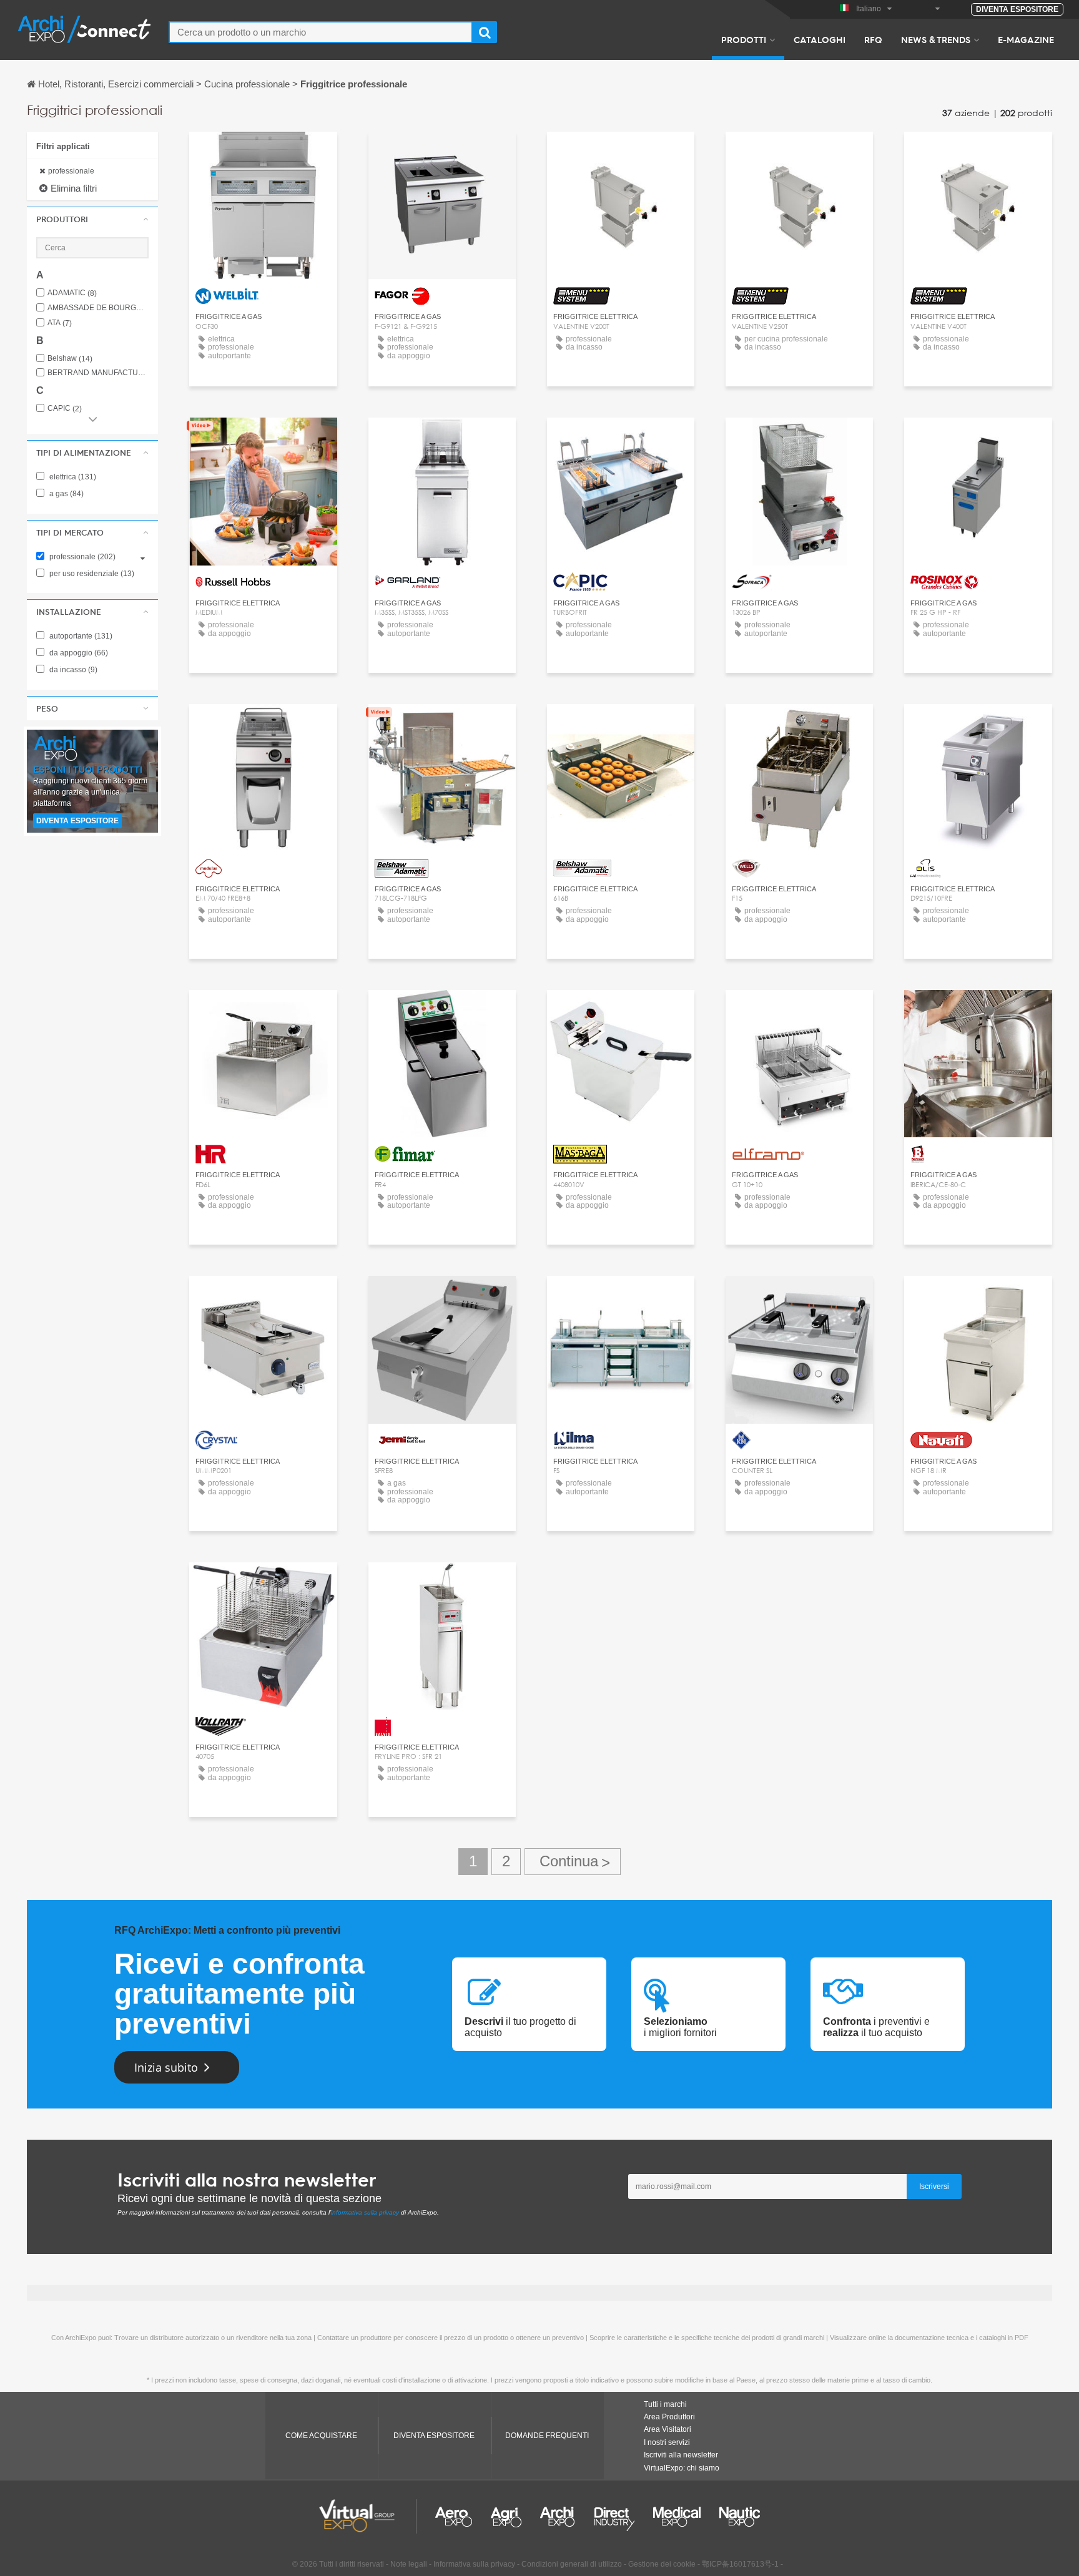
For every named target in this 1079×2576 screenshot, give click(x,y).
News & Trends (936, 39)
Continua (573, 1862)
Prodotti (744, 39)
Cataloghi (820, 39)
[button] (92, 219)
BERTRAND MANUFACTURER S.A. (98, 373)
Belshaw (70, 359)
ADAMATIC (72, 293)
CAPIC (65, 409)
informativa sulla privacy (365, 2212)
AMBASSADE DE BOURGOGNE (98, 308)
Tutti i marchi (665, 2404)
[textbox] (321, 32)
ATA (60, 323)
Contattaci (263, 153)
